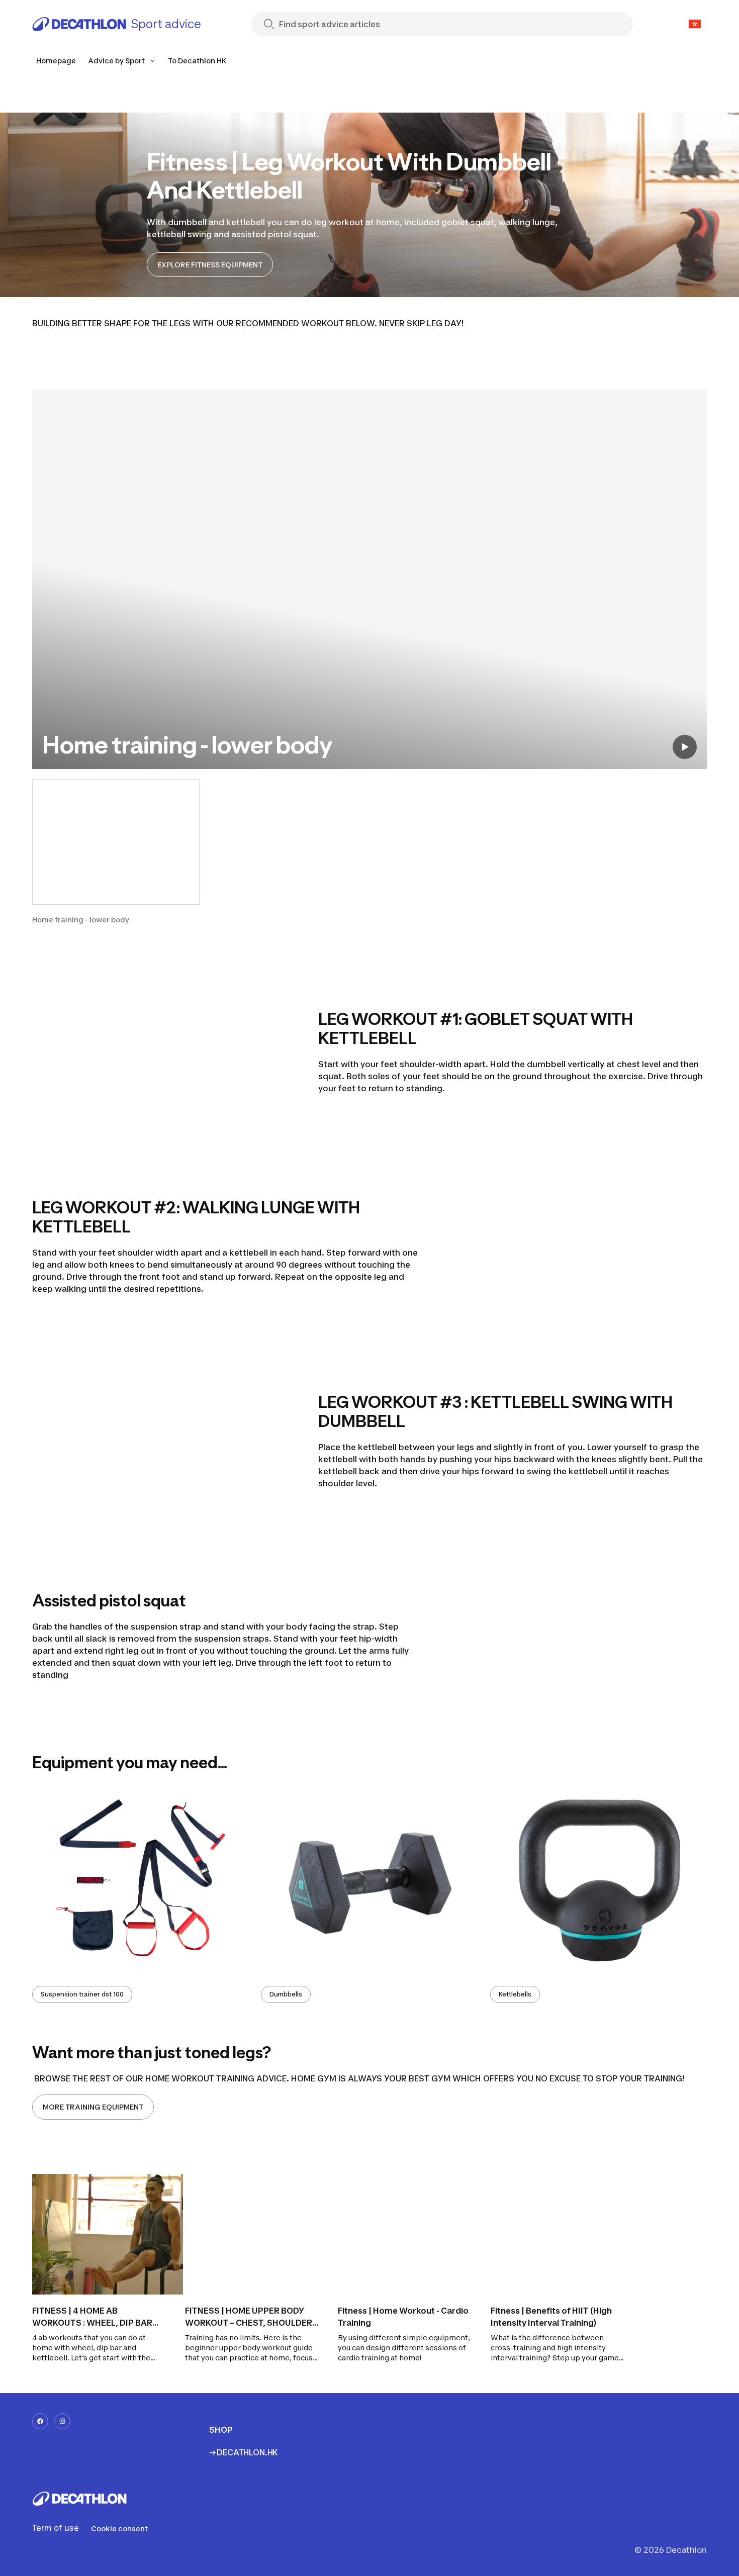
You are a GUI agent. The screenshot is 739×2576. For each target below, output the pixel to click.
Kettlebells (515, 1994)
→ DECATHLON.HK (244, 2452)
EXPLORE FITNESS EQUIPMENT (210, 265)
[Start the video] (685, 747)
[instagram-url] (62, 2421)
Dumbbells (286, 1994)
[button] (116, 852)
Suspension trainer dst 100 (82, 1994)
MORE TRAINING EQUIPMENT (93, 2107)
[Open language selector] (695, 24)
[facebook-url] (40, 2421)
